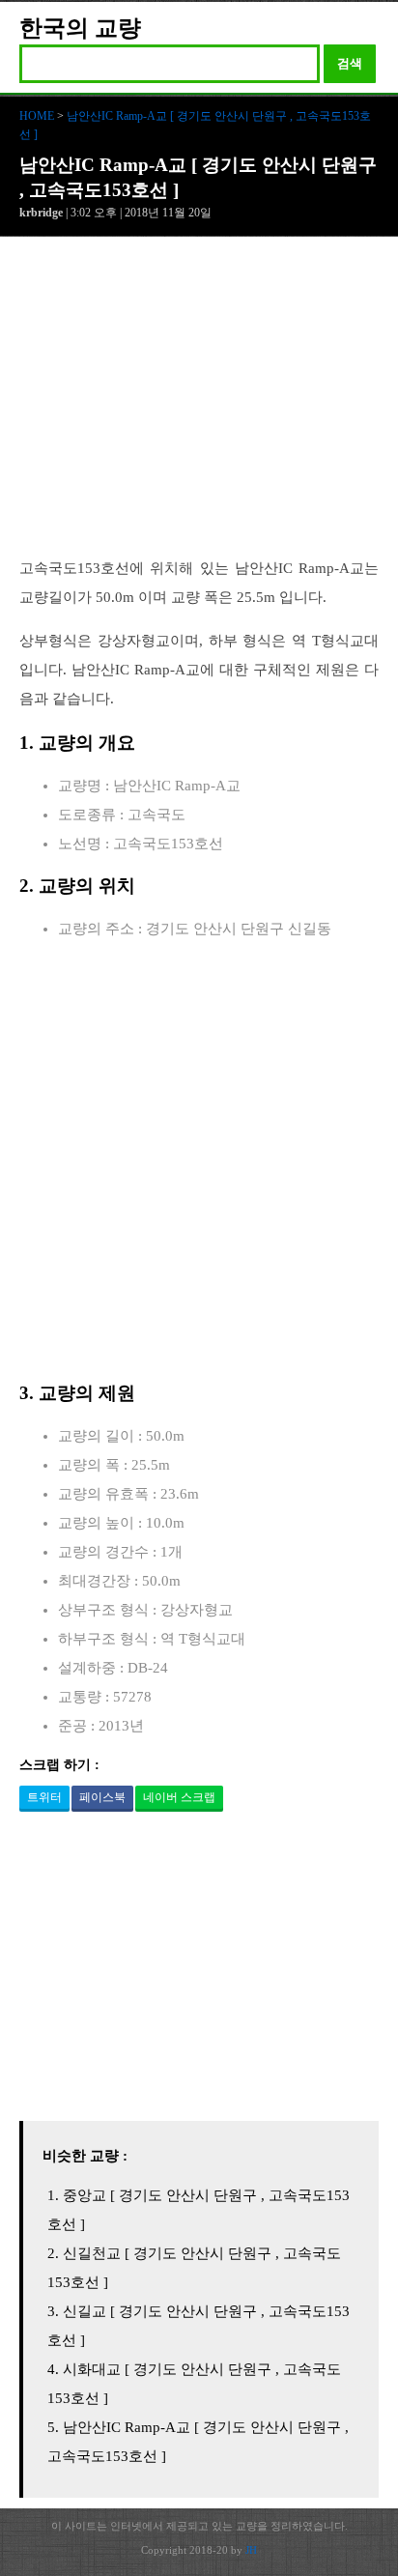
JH (251, 2550)
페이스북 (102, 1797)
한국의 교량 (80, 28)
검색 (350, 63)
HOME (37, 116)
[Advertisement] (199, 407)
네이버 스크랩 (179, 1797)
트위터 (44, 1797)
